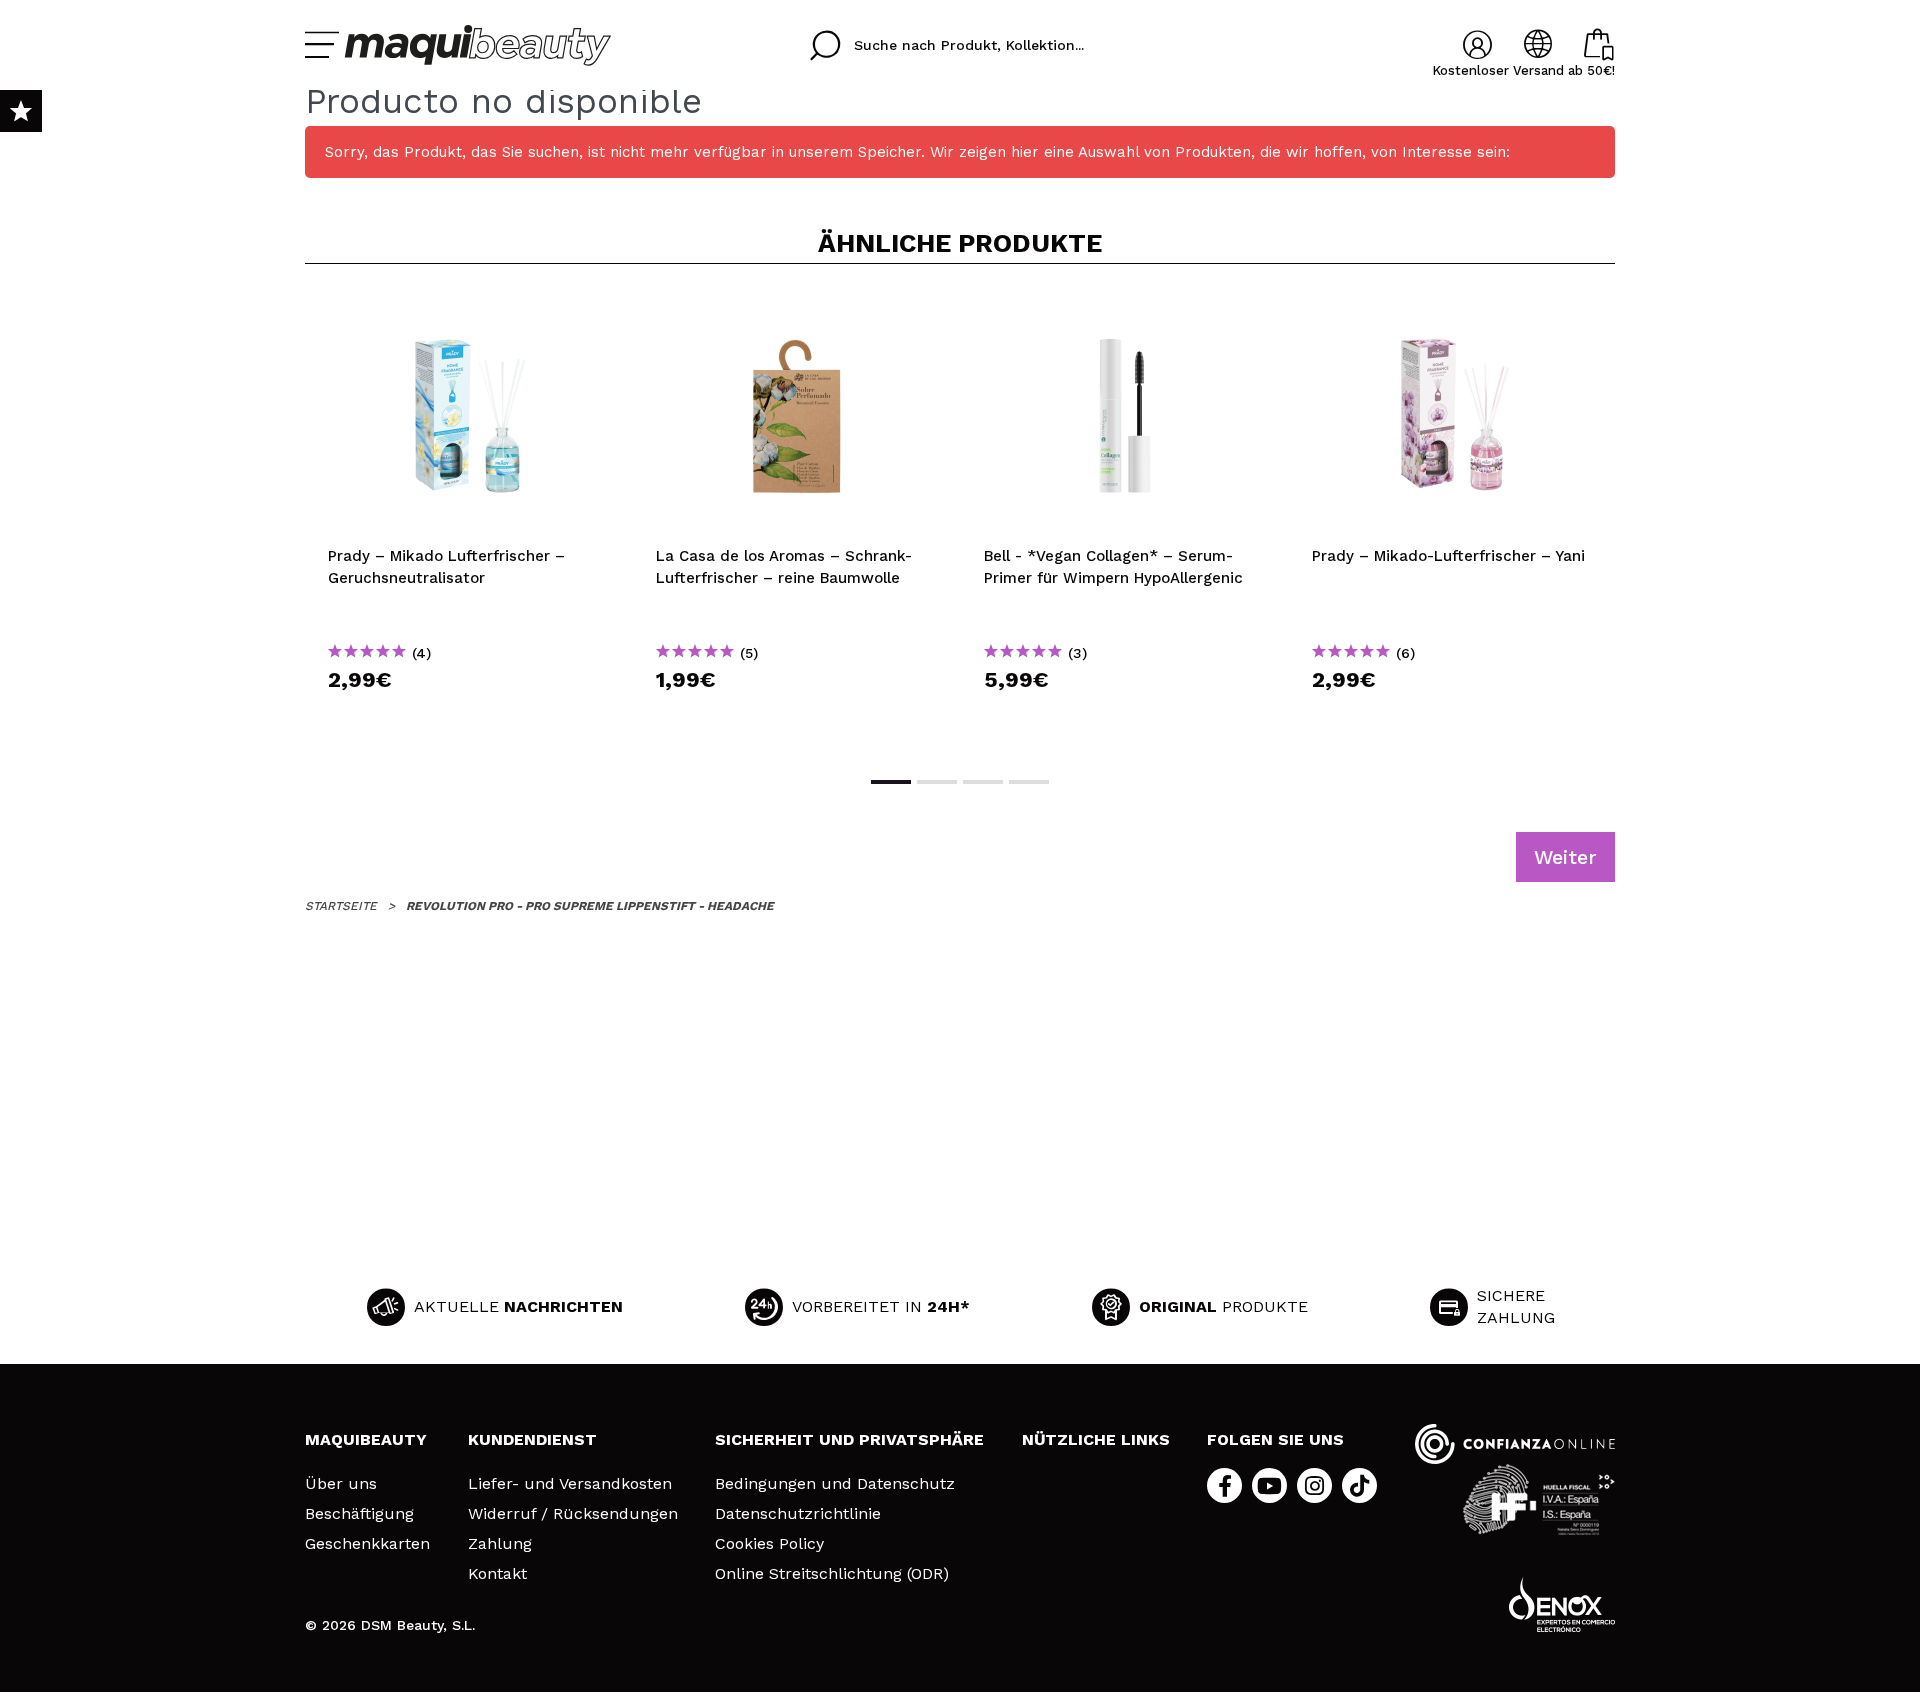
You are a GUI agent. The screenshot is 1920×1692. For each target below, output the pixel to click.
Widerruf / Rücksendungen (573, 1514)
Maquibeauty (366, 1439)
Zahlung (500, 1544)
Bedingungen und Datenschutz (835, 1484)
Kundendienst (532, 1439)
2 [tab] (937, 782)
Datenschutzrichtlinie (798, 1514)
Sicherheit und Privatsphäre (849, 1439)
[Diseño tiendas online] (1562, 1604)
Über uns (341, 1484)
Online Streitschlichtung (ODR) (832, 1574)
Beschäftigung (359, 1514)
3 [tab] (983, 782)
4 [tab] (1029, 782)
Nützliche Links (1096, 1439)
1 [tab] (891, 782)
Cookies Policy (769, 1544)
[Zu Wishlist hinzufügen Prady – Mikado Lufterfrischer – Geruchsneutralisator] (469, 312)
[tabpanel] (469, 518)
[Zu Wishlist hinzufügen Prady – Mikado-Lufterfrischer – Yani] (1453, 312)
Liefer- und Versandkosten (570, 1484)
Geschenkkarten (367, 1544)
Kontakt (497, 1574)
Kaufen (469, 715)
